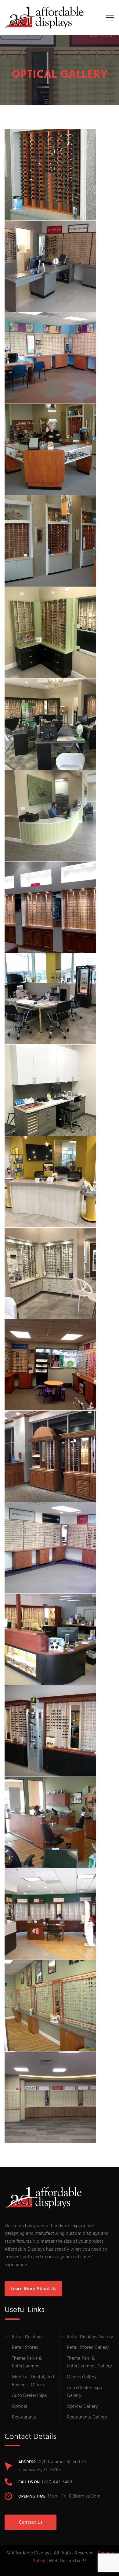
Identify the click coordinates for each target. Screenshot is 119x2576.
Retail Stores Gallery (88, 2348)
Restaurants (24, 2417)
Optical (20, 2407)
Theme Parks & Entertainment (27, 2363)
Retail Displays (27, 2337)
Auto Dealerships (29, 2396)
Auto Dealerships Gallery (84, 2392)
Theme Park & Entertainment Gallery (89, 2363)
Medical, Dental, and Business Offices (33, 2381)
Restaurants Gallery (87, 2417)
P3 (84, 2561)
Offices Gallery (82, 2377)
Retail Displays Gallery (90, 2337)
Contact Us (31, 2522)
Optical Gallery (82, 2407)
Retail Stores (25, 2348)
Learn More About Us (33, 2289)
